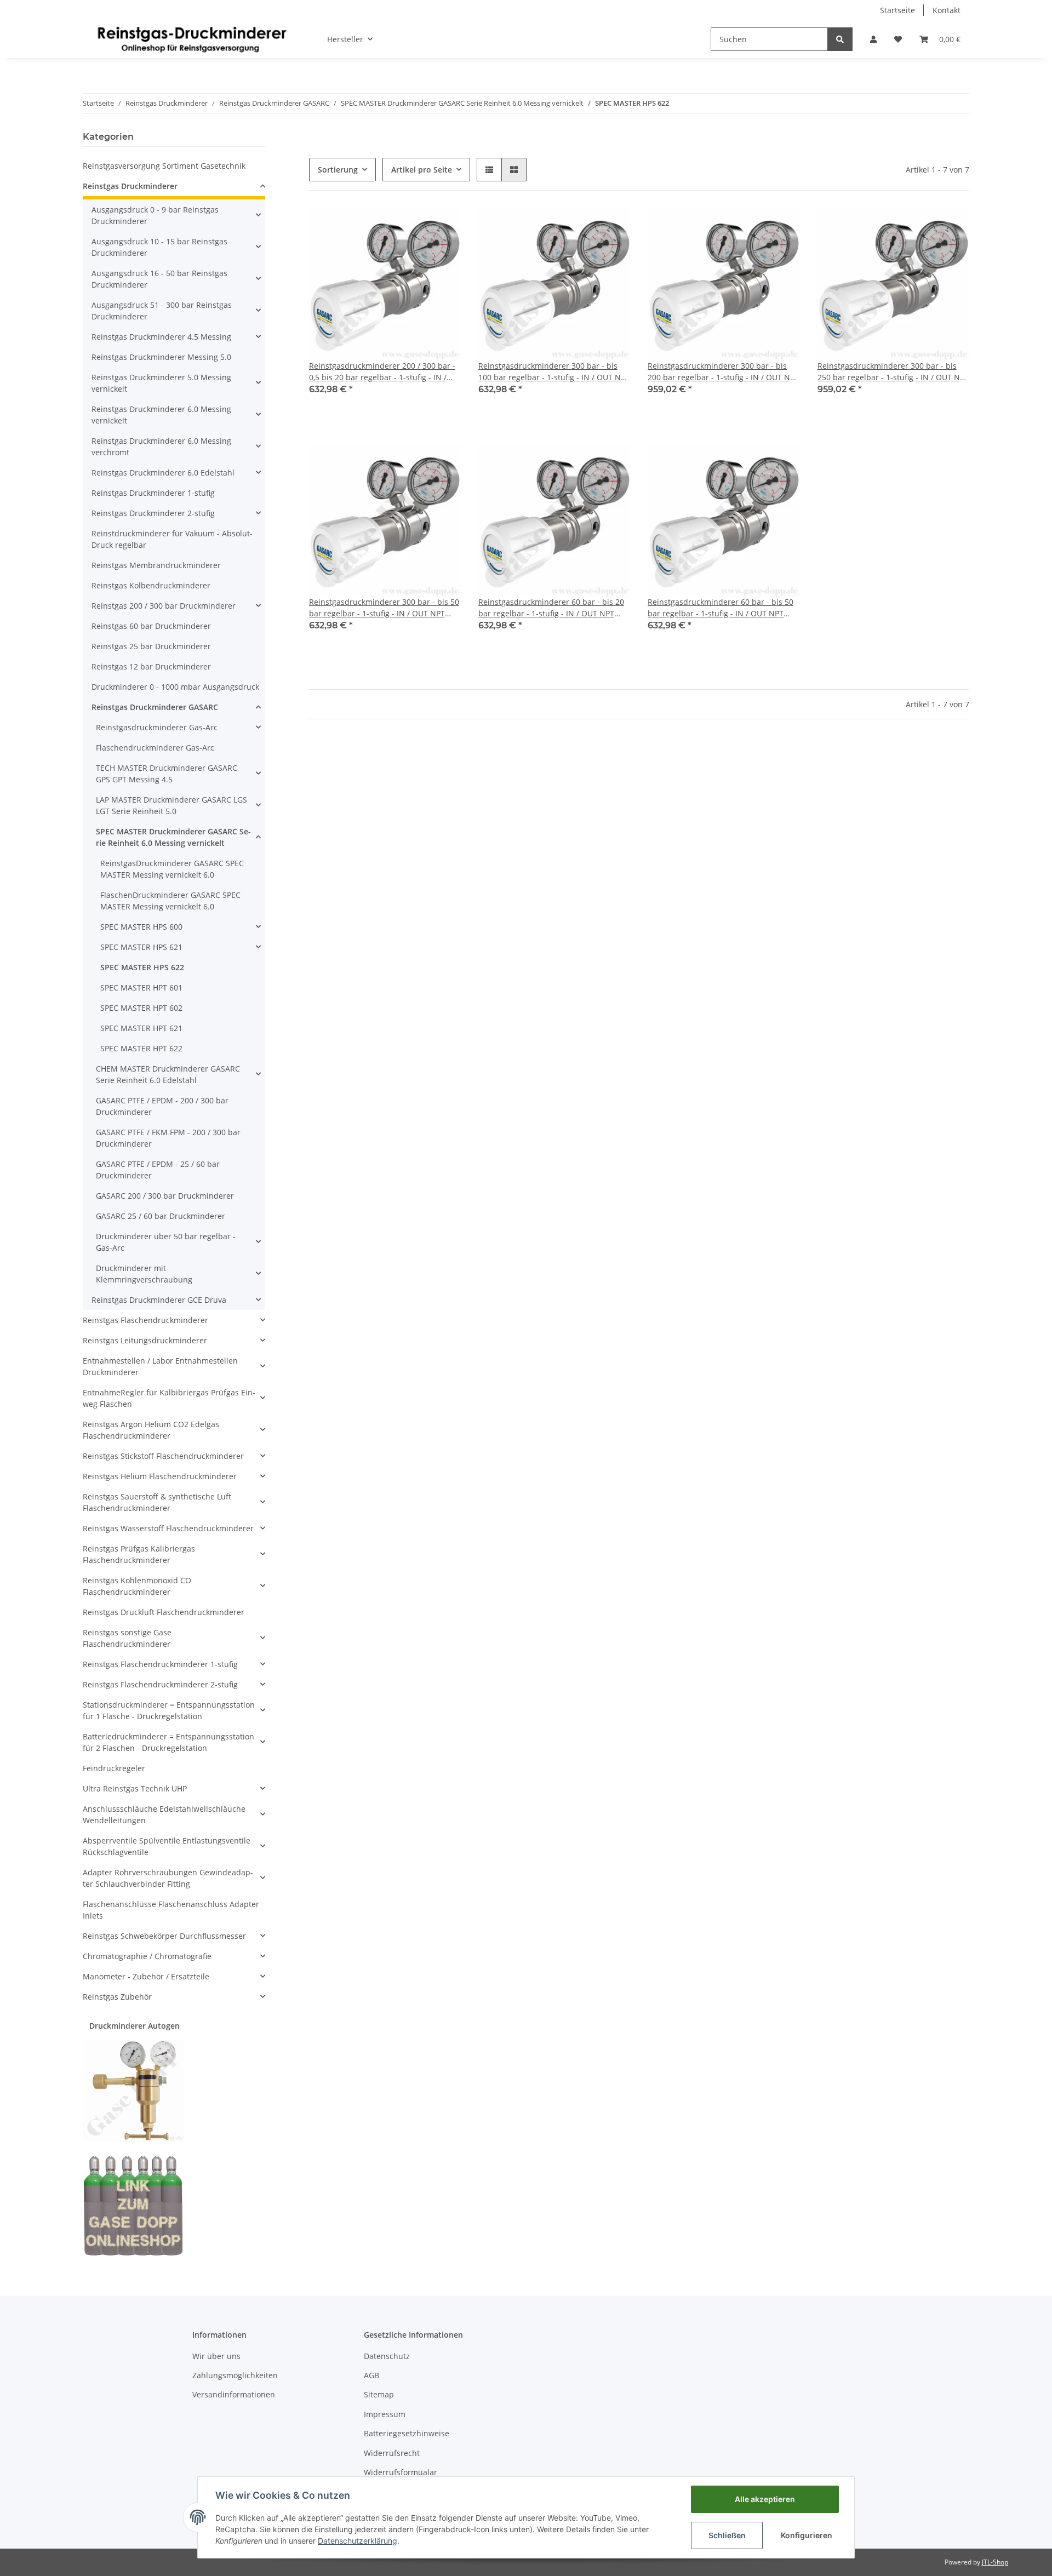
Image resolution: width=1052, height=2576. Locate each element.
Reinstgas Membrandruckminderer (156, 565)
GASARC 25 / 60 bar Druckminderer (161, 1216)
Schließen (727, 2535)
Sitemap (379, 2394)
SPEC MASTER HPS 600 (141, 927)
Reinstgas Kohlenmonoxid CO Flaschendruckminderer (137, 1586)
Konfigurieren (807, 2535)
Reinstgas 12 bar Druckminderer (151, 666)
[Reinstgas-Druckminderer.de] (192, 39)
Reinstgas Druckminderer (130, 186)
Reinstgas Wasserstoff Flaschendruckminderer (168, 1528)
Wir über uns (216, 2356)
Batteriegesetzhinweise (407, 2433)
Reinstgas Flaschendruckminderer (145, 1320)
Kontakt (947, 10)
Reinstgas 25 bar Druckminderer (151, 646)
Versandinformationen (234, 2394)
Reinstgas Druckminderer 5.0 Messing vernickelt (161, 383)
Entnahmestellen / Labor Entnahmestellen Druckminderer (160, 1366)
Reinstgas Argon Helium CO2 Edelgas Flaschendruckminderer (151, 1430)
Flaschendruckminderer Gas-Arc (155, 748)
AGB (371, 2375)
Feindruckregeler (114, 1768)
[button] (873, 39)
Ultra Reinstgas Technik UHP (135, 1788)
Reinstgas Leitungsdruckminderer (145, 1340)
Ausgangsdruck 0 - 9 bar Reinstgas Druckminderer (155, 215)
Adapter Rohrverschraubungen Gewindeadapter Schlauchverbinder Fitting (168, 1878)
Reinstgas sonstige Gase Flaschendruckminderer (127, 1638)
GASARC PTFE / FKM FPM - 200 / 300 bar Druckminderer (168, 1138)
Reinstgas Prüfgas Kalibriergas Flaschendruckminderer (139, 1554)
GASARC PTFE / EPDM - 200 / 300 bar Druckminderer (162, 1106)
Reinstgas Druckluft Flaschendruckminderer (164, 1612)
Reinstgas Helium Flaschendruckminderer (160, 1476)
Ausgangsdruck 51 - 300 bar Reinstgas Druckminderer (162, 311)
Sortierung (338, 170)
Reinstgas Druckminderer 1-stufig (153, 493)
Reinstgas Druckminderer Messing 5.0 (161, 357)
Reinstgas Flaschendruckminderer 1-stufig (160, 1664)
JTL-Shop (995, 2562)
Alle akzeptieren (765, 2499)
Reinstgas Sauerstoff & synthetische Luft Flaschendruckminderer (157, 1502)
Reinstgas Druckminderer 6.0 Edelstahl (163, 473)
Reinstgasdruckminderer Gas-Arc (157, 727)
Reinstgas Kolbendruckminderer (151, 585)
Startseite (897, 10)
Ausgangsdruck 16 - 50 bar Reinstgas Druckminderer (159, 279)
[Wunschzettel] (898, 39)
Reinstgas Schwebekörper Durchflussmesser (164, 1936)
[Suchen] (840, 39)
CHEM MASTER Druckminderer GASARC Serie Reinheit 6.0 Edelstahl (168, 1074)
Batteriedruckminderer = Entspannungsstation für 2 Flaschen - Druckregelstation (168, 1742)
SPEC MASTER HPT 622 (141, 1048)
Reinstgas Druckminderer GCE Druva (159, 1300)
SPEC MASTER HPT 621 (141, 1028)
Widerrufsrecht (392, 2453)
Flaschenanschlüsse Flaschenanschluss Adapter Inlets (171, 1910)
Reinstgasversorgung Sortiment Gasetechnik (164, 166)
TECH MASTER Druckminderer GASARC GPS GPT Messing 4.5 (167, 774)
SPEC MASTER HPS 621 (141, 947)
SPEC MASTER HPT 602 (141, 1008)
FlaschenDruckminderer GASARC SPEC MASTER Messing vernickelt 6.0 (170, 901)
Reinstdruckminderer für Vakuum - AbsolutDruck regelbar (172, 539)
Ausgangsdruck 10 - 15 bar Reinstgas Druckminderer (159, 247)
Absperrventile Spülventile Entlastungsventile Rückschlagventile (167, 1846)
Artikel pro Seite (422, 170)
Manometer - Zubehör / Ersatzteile (146, 1976)
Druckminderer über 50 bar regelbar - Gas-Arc (166, 1242)
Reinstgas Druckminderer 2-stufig (153, 513)
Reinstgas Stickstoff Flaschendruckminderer (163, 1456)
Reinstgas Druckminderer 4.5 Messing (161, 337)
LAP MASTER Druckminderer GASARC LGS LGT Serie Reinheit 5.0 (171, 805)
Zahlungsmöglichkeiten (235, 2375)
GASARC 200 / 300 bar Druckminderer (165, 1196)
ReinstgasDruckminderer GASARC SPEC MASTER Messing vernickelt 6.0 (172, 869)
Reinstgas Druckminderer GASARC (155, 707)
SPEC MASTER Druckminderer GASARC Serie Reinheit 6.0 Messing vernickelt (173, 837)
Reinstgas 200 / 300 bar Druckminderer (164, 606)
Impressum (385, 2414)
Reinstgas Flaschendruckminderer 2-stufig (160, 1684)
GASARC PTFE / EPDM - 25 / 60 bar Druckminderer (158, 1170)
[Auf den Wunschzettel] (442, 227)
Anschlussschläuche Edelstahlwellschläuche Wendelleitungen (164, 1814)
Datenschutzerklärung (358, 2541)
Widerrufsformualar (401, 2472)
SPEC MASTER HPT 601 (141, 988)
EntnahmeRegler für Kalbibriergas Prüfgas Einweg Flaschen (169, 1398)
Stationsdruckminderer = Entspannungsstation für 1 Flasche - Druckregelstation (169, 1710)
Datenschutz (387, 2356)
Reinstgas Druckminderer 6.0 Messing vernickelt (161, 415)
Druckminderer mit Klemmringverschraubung (144, 1274)
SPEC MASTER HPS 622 (142, 967)
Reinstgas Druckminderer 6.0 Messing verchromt (161, 446)
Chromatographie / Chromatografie (147, 1956)
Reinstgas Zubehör (117, 1997)
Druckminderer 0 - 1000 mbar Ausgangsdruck (175, 687)
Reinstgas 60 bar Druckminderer (151, 626)
